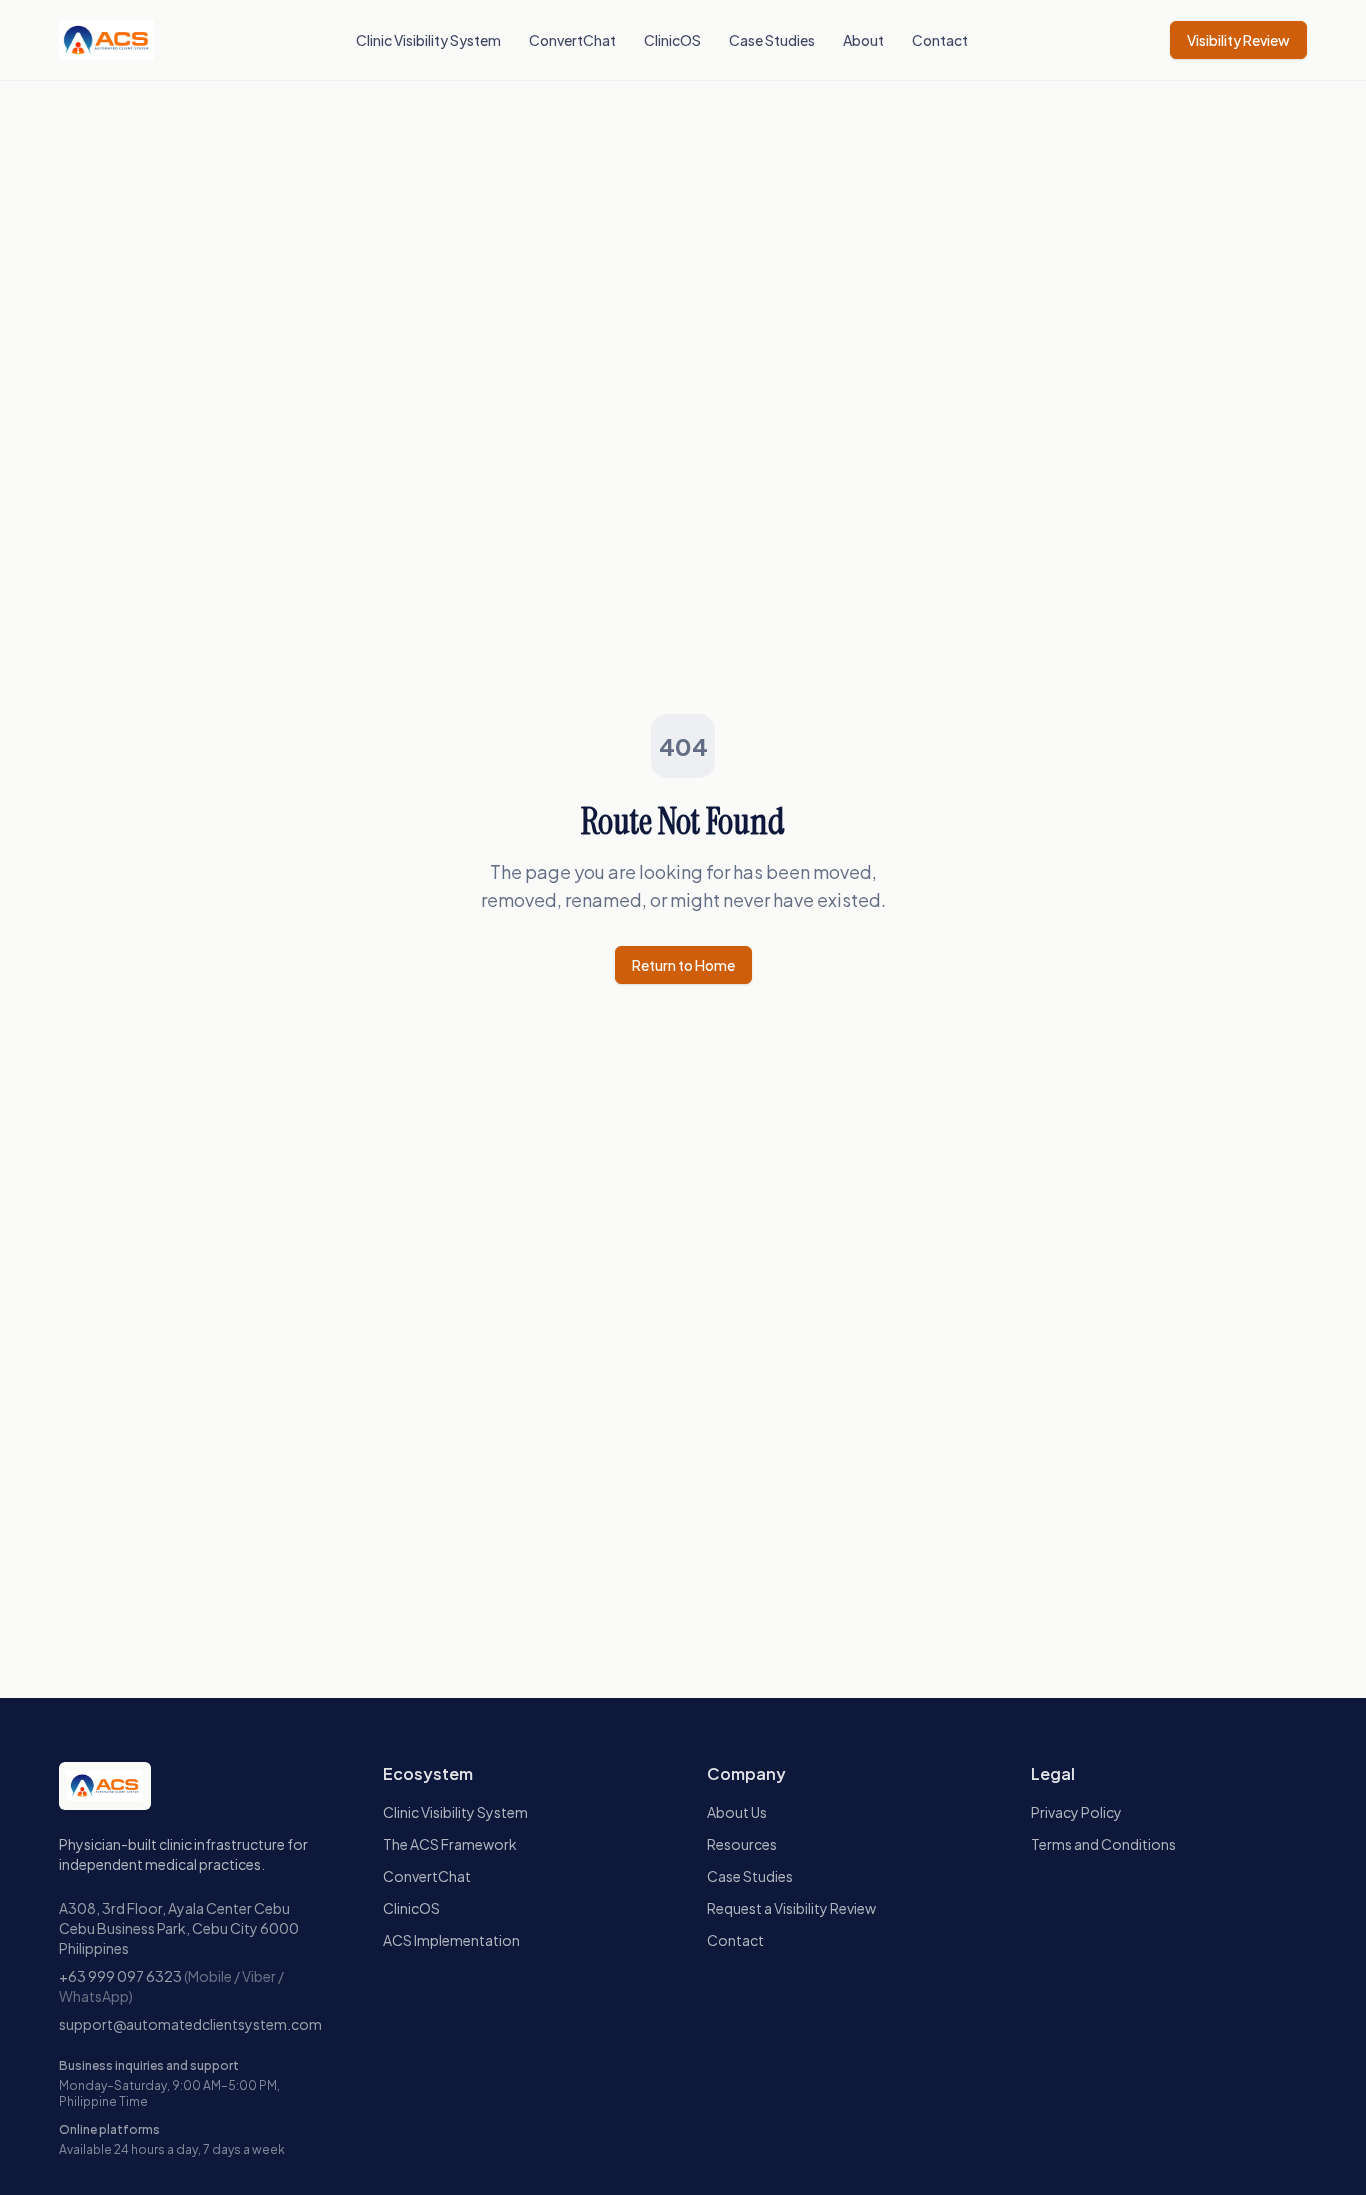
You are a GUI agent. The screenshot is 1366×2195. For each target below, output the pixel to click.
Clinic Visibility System (428, 40)
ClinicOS (672, 40)
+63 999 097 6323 (120, 1976)
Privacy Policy (1076, 1812)
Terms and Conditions (1103, 1844)
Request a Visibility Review (791, 1908)
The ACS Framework (450, 1844)
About (863, 40)
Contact (940, 40)
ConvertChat (572, 40)
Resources (742, 1844)
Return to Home (683, 965)
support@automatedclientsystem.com (190, 2024)
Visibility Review (1238, 40)
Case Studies (772, 40)
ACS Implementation (451, 1940)
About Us (737, 1812)
